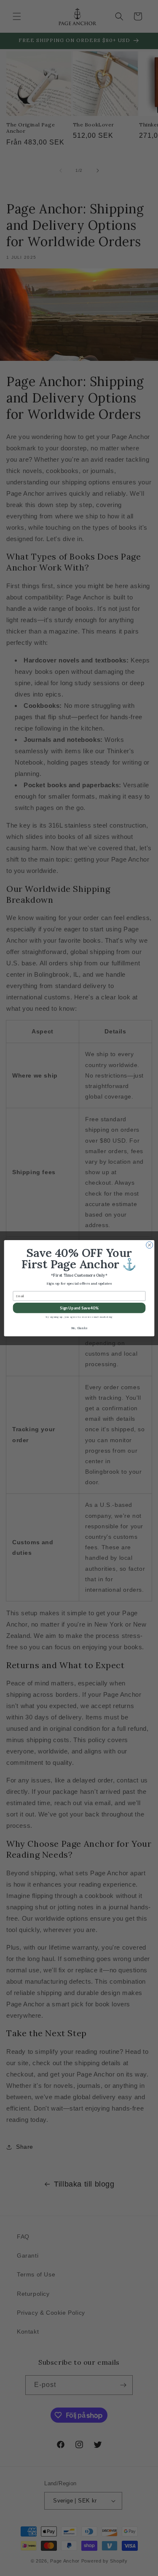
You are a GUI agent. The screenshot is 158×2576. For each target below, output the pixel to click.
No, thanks (79, 1328)
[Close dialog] (149, 1245)
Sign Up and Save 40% (79, 1308)
